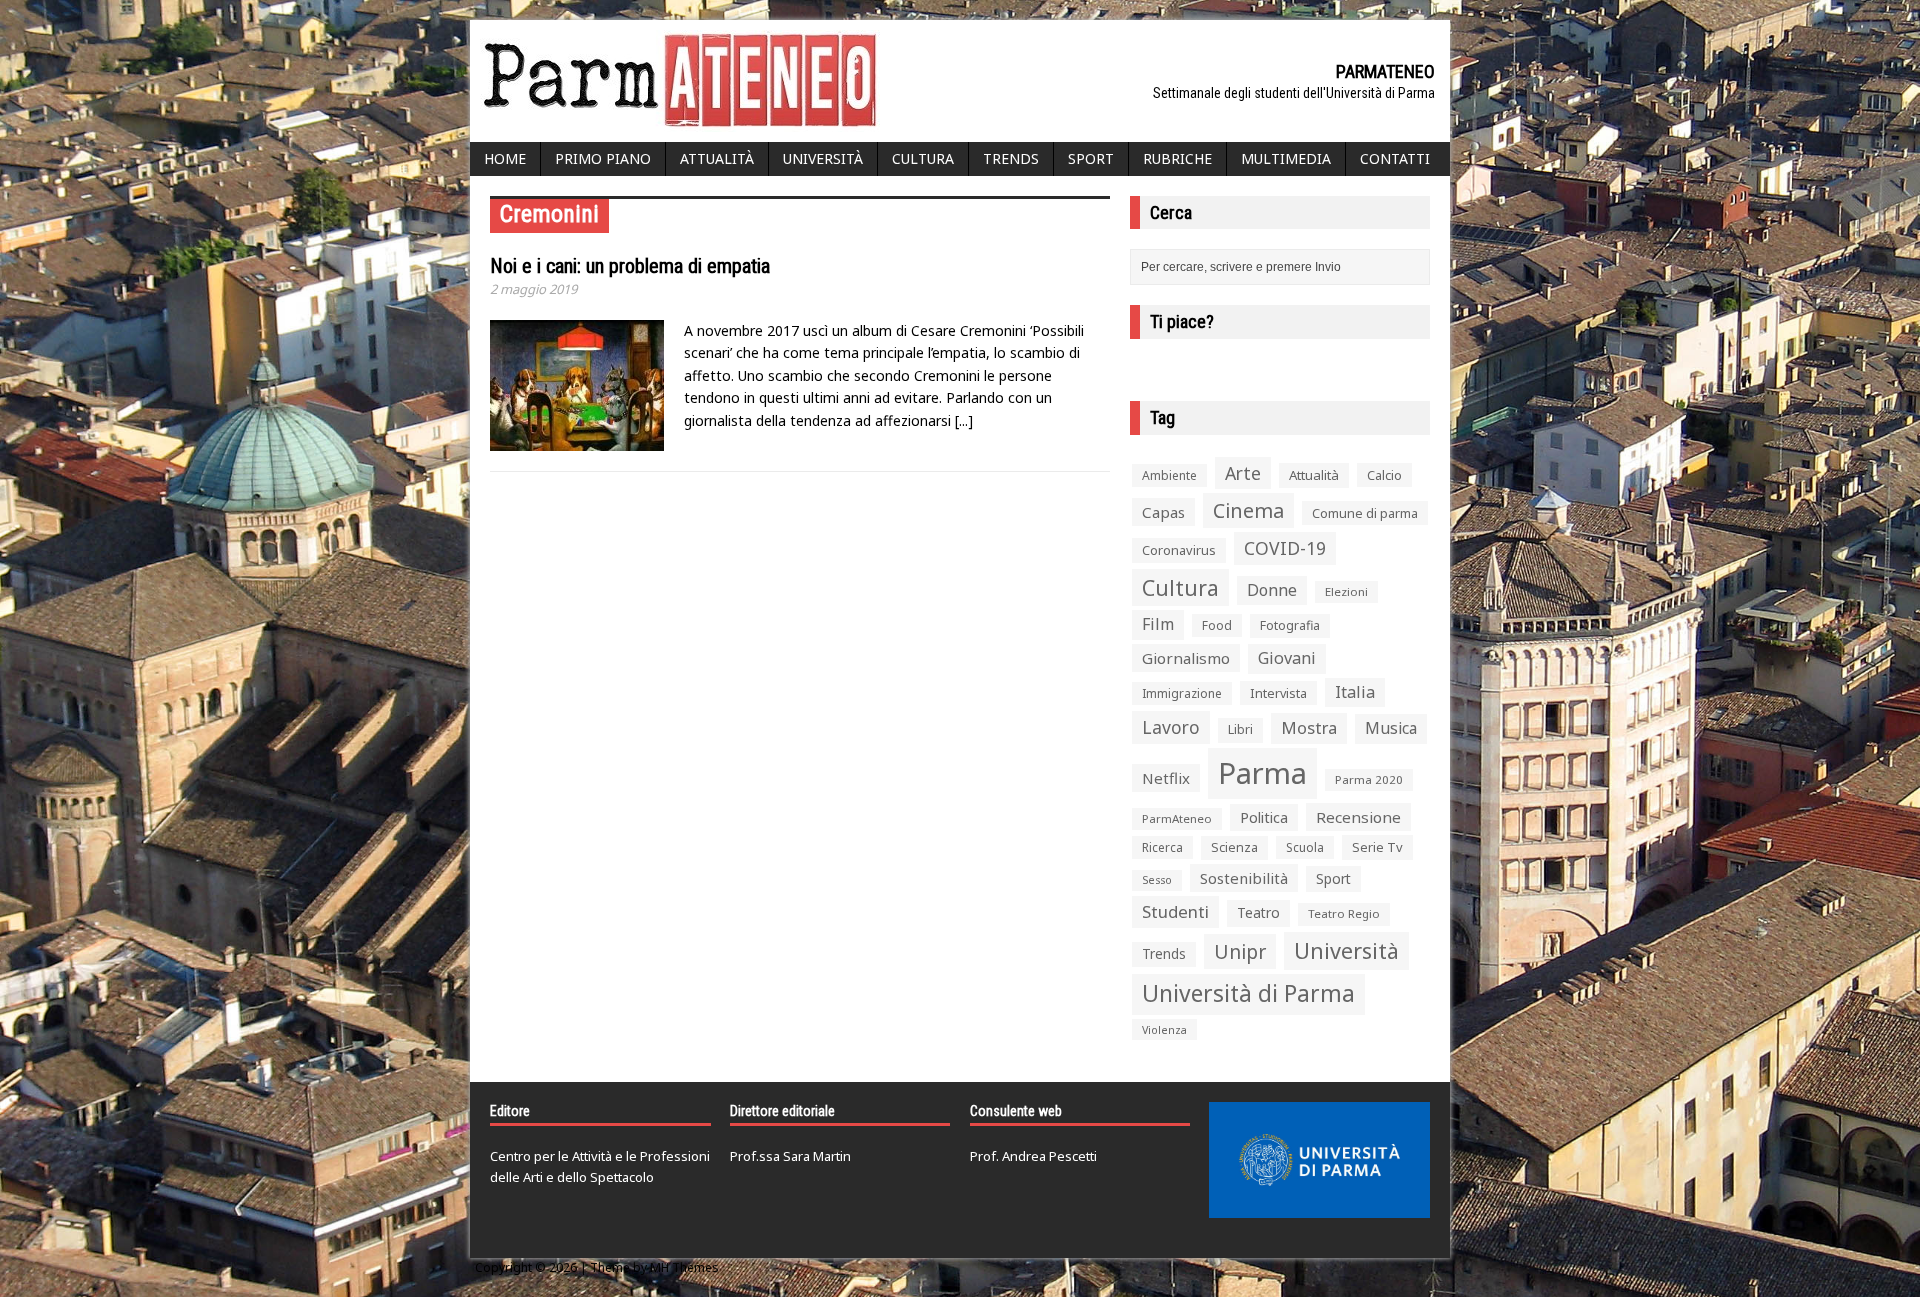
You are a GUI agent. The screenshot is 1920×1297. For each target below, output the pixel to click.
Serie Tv (1377, 847)
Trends (1011, 158)
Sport (1091, 158)
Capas (1163, 512)
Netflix (1166, 778)
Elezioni (1346, 591)
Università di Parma (1248, 993)
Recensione (1358, 817)
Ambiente (1169, 475)
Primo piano (603, 158)
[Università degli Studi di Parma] (1319, 1160)
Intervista (1278, 693)
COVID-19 (1285, 548)
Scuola (1305, 847)
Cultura (923, 158)
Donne (1272, 590)
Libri (1240, 729)
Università (823, 158)
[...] (964, 420)
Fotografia (1290, 625)
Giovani (1287, 658)
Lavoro (1171, 727)
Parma (1262, 773)
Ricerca (1162, 847)
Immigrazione (1182, 693)
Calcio (1384, 475)
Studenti (1175, 911)
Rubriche (1177, 158)
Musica (1391, 728)
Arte (1243, 473)
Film (1158, 624)
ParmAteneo (1177, 818)
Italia (1355, 692)
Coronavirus (1179, 550)
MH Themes (684, 1267)
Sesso (1157, 880)
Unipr (1240, 951)
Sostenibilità (1244, 878)
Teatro (1258, 912)
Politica (1264, 817)
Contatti (1395, 158)
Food (1217, 625)
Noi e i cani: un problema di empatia (630, 266)
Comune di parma (1365, 513)
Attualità (717, 158)
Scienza (1234, 847)
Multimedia (1286, 158)
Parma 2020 (1369, 779)
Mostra (1309, 727)
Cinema (1248, 510)
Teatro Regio (1344, 913)
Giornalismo (1186, 658)
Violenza (1164, 1029)
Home (505, 158)
